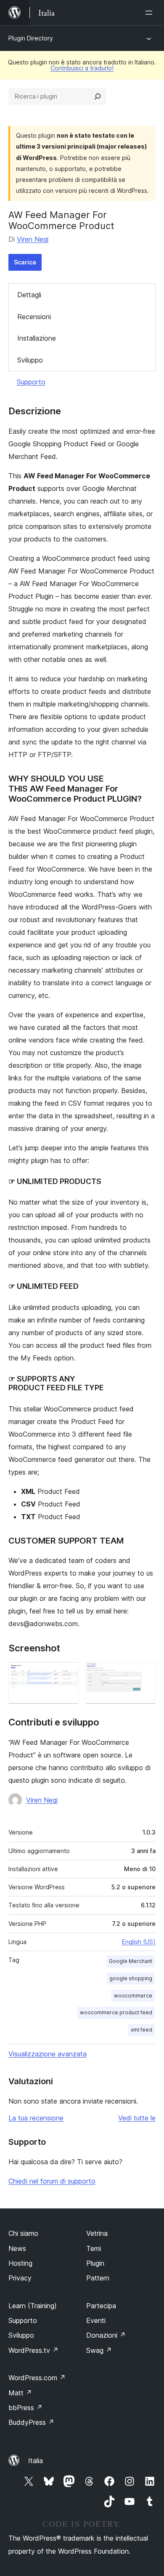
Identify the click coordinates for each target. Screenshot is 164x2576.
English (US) (139, 1942)
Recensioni (34, 317)
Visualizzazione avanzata (48, 2054)
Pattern (98, 2278)
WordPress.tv (33, 2350)
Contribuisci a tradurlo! (82, 68)
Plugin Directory (31, 38)
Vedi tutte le (137, 2118)
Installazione (37, 338)
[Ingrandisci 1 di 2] (67, 1673)
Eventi (96, 2320)
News (17, 2248)
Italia (36, 2461)
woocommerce (133, 1996)
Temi (94, 2248)
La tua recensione (36, 2118)
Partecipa (101, 2306)
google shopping (131, 1978)
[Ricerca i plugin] (98, 96)
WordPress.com (37, 2378)
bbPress (25, 2408)
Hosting (20, 2263)
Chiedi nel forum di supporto (52, 2181)
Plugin (95, 2263)
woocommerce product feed (116, 2012)
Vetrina (97, 2233)
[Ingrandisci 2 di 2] (144, 1673)
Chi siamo (23, 2233)
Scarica (25, 262)
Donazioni (106, 2335)
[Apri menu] (151, 13)
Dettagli (29, 295)
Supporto (31, 382)
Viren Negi (33, 239)
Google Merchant (131, 1961)
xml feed (142, 2030)
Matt (20, 2393)
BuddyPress (31, 2422)
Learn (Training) (33, 2306)
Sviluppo (30, 360)
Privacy (20, 2278)
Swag (99, 2350)
